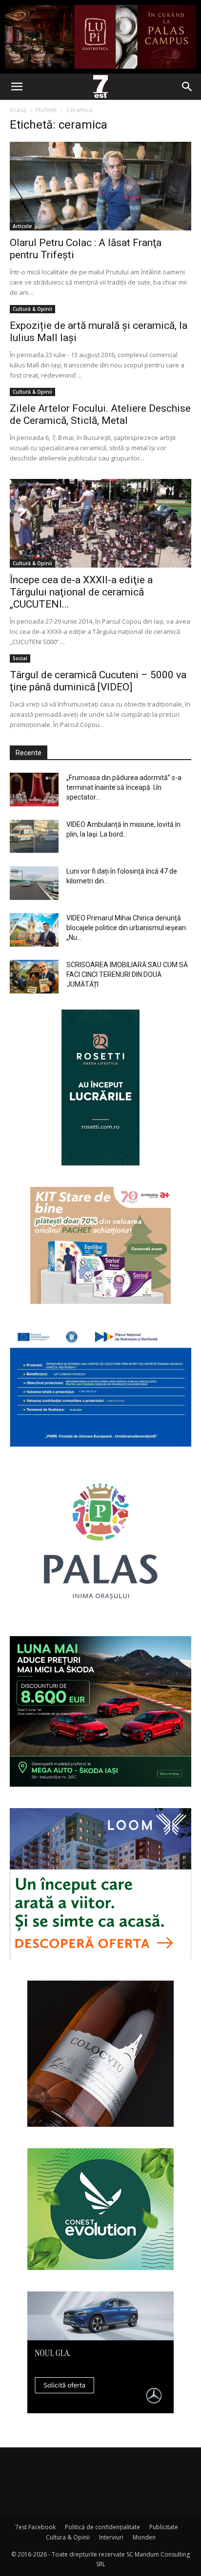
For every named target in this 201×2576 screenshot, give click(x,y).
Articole (22, 226)
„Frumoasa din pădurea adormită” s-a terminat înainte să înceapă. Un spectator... (124, 787)
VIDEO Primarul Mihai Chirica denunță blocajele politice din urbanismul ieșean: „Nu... (127, 928)
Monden (144, 2537)
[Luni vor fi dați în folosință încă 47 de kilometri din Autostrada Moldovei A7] (34, 883)
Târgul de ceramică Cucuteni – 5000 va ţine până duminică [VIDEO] (98, 681)
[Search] (187, 87)
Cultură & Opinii (32, 309)
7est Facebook (35, 2527)
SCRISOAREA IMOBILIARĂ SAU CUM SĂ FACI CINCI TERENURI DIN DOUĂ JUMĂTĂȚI (127, 974)
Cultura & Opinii (68, 2537)
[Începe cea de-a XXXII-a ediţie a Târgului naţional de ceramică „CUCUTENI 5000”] (100, 523)
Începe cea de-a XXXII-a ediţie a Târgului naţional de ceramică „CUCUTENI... (81, 592)
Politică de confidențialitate (102, 2527)
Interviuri (111, 2537)
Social (20, 658)
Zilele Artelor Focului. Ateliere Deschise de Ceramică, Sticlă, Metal (100, 414)
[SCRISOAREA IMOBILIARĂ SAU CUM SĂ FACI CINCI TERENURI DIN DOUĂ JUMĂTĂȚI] (34, 977)
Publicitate (164, 2527)
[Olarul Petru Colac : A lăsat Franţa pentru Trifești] (100, 186)
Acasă (18, 110)
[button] (17, 87)
